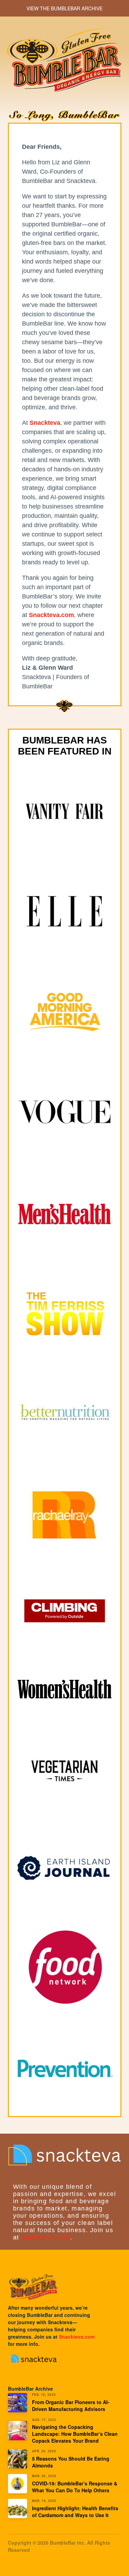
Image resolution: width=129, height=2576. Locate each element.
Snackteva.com (46, 2237)
